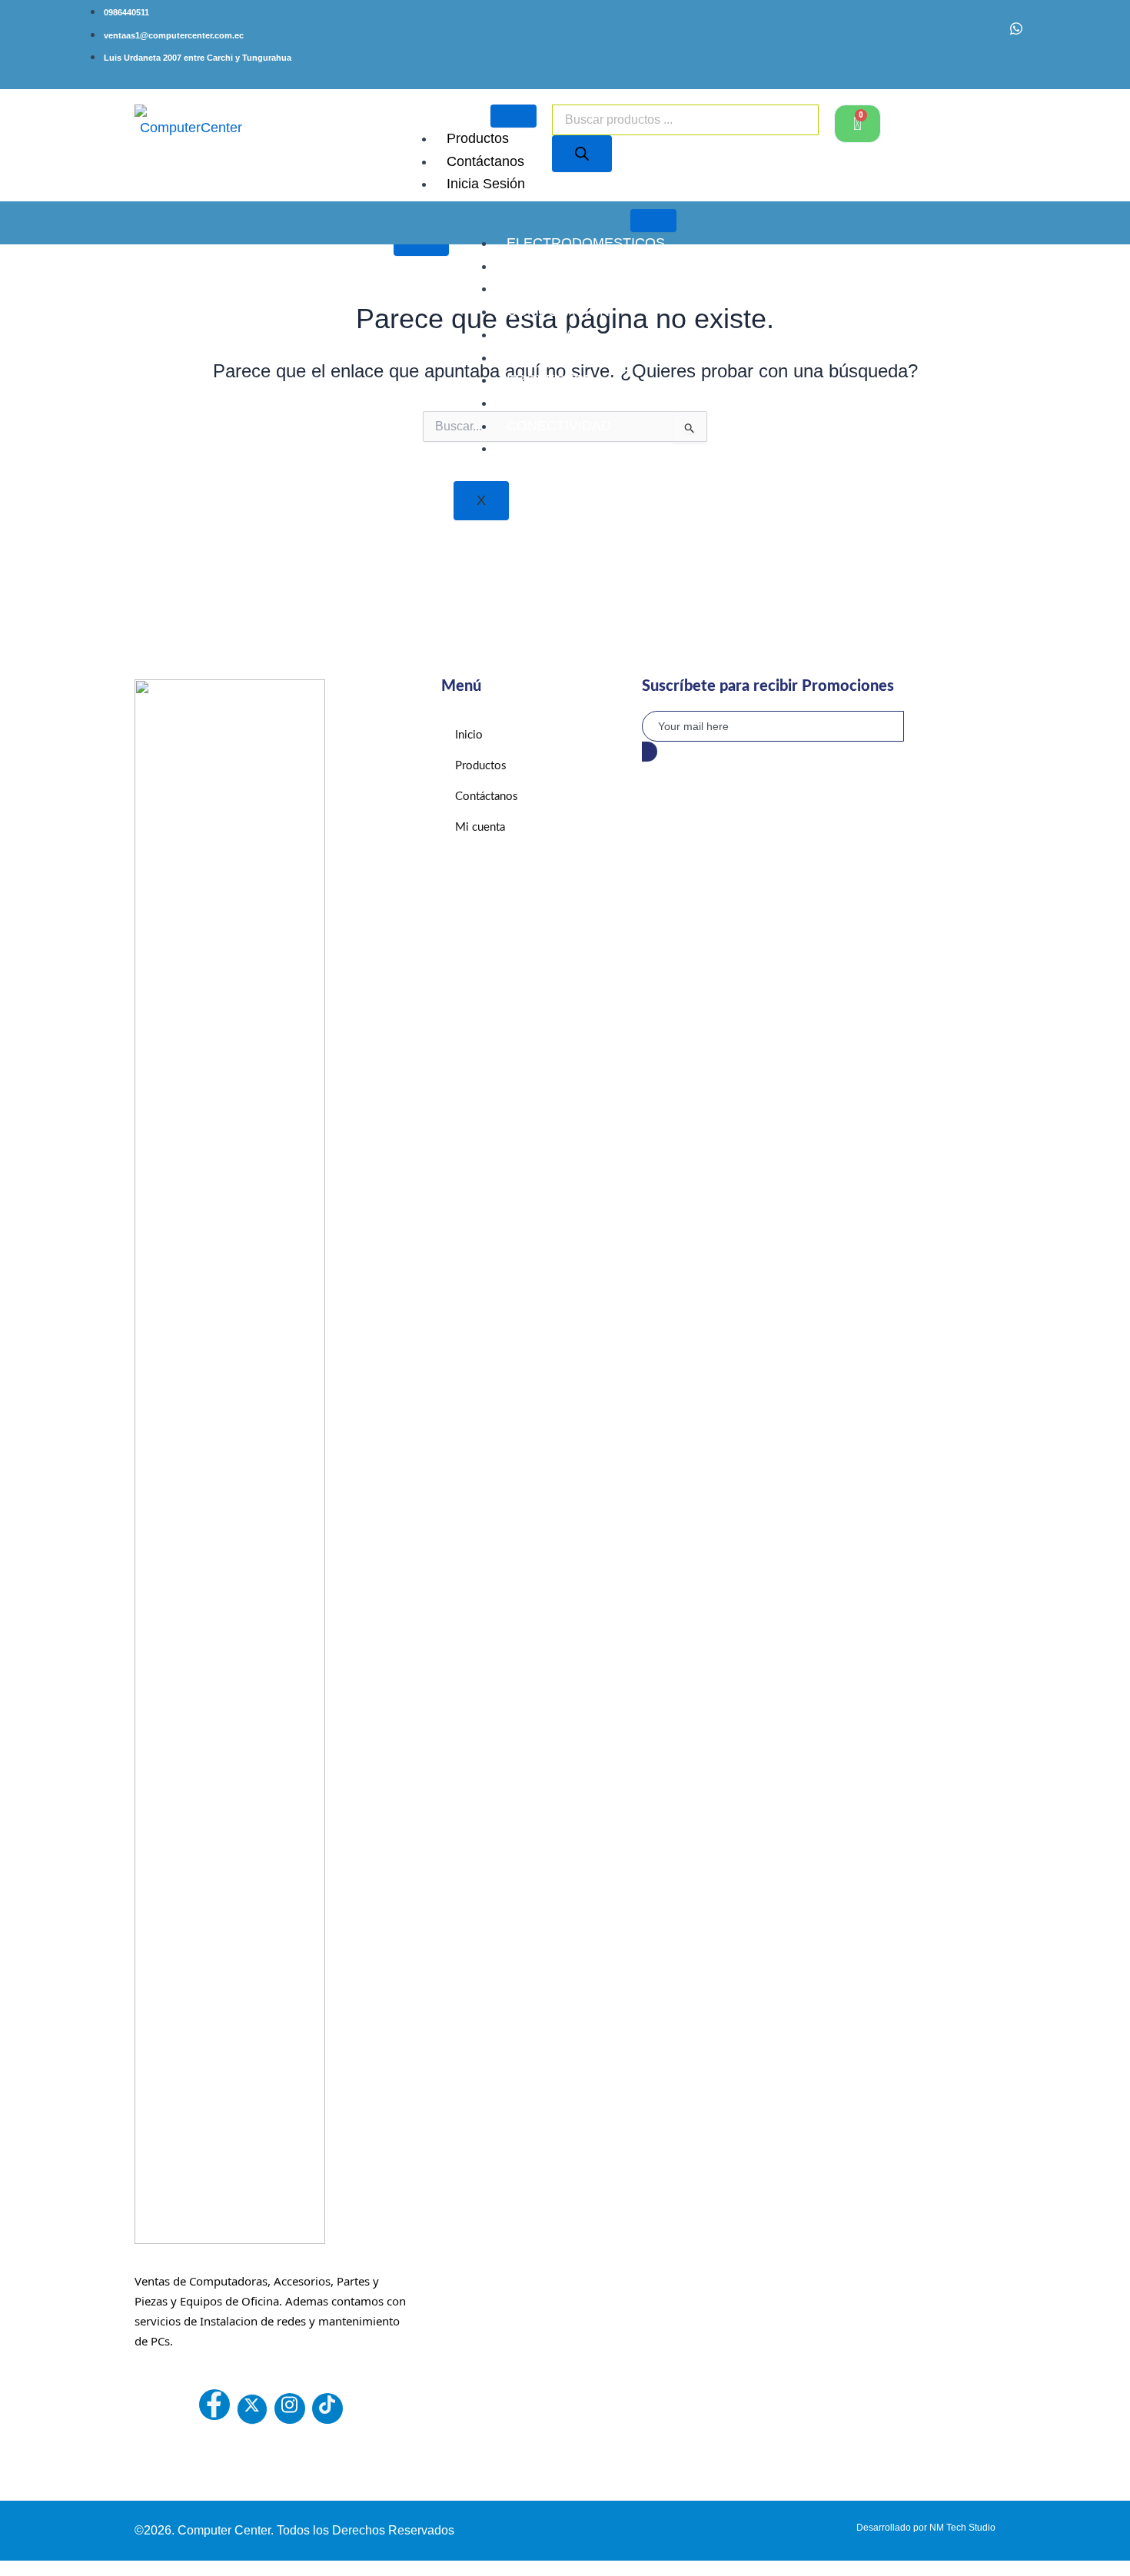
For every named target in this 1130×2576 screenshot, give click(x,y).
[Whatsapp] (1016, 33)
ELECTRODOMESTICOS (586, 243)
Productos (478, 138)
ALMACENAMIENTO (572, 288)
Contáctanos (485, 161)
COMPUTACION (558, 311)
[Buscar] (582, 154)
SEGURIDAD (548, 403)
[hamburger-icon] (513, 116)
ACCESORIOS (553, 266)
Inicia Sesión (486, 184)
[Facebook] (950, 40)
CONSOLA (540, 334)
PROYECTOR (550, 380)
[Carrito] (857, 124)
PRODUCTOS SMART (577, 357)
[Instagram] (983, 40)
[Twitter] (252, 2409)
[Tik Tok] (327, 2408)
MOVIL (528, 448)
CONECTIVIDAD (559, 426)
